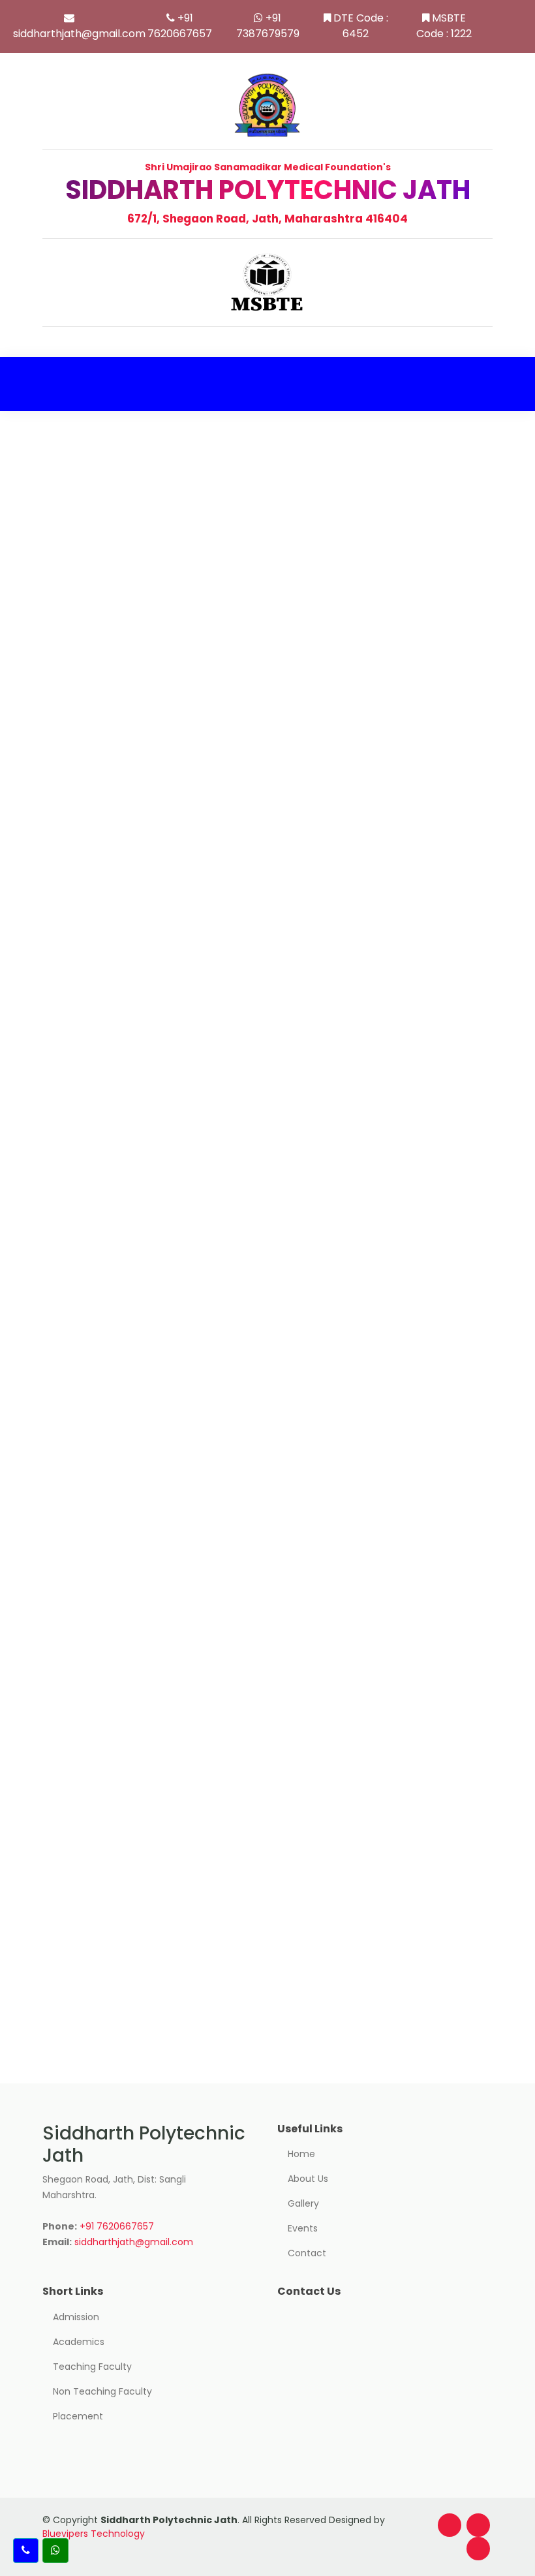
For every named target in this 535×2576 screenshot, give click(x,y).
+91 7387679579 (268, 26)
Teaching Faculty (92, 2367)
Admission (76, 2317)
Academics (79, 2342)
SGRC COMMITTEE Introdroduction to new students (246, 1560)
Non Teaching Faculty (102, 2391)
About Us (308, 2179)
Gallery (303, 2203)
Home (301, 2154)
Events (303, 2228)
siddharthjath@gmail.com (79, 34)
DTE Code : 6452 (361, 26)
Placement (78, 2416)
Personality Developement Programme (200, 1821)
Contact (307, 2253)
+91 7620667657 (180, 26)
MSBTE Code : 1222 (444, 26)
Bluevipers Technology (94, 2534)
